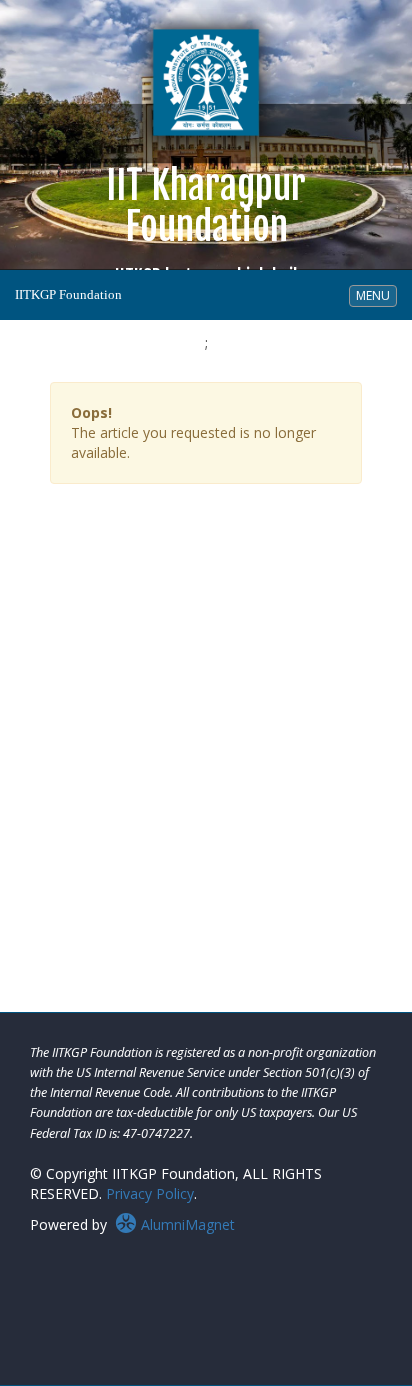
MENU (376, 295)
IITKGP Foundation (68, 294)
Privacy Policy (150, 1193)
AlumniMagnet (186, 1224)
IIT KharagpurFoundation (206, 224)
